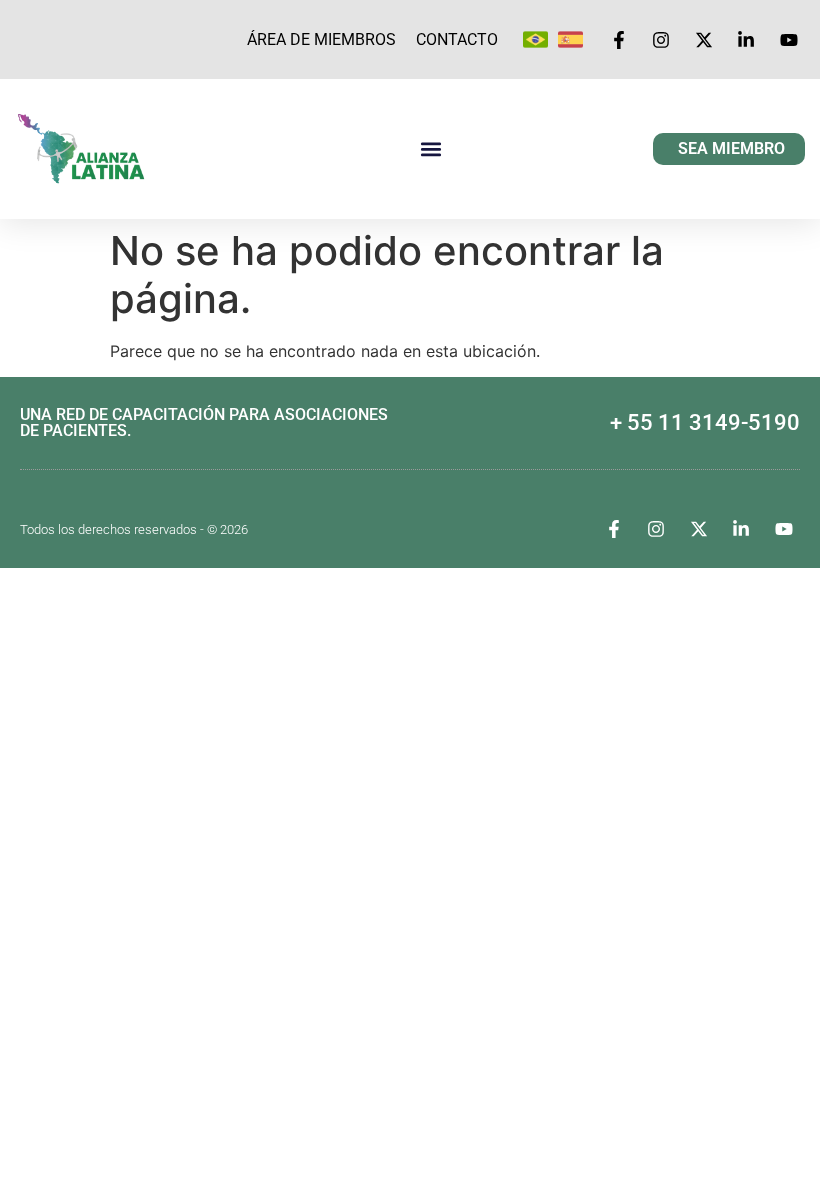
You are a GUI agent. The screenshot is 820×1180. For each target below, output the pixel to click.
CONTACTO (457, 39)
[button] (430, 149)
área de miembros (321, 39)
